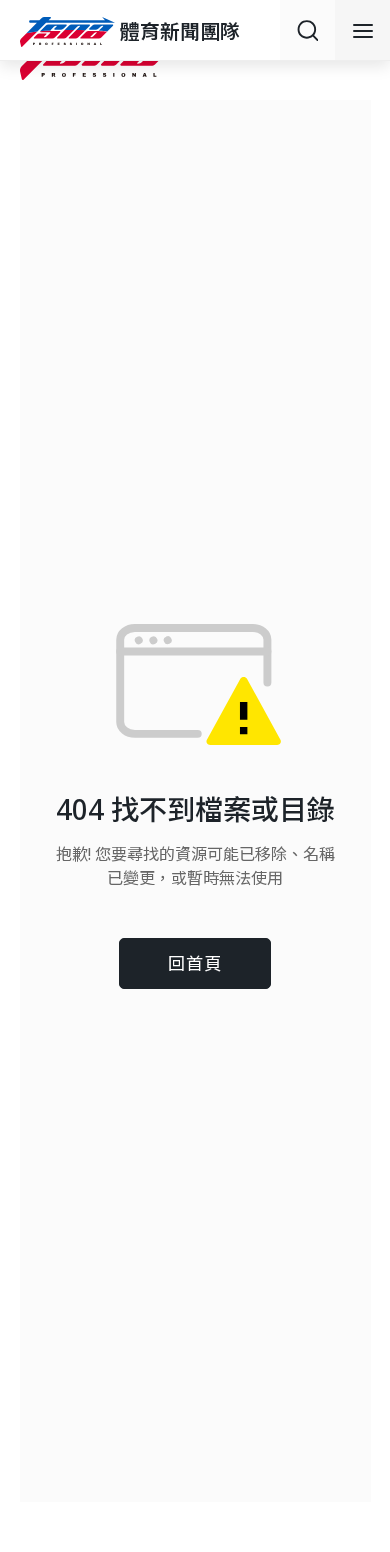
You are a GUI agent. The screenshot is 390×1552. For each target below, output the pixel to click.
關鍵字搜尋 (307, 30)
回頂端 (350, 1377)
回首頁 (195, 963)
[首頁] (70, 32)
